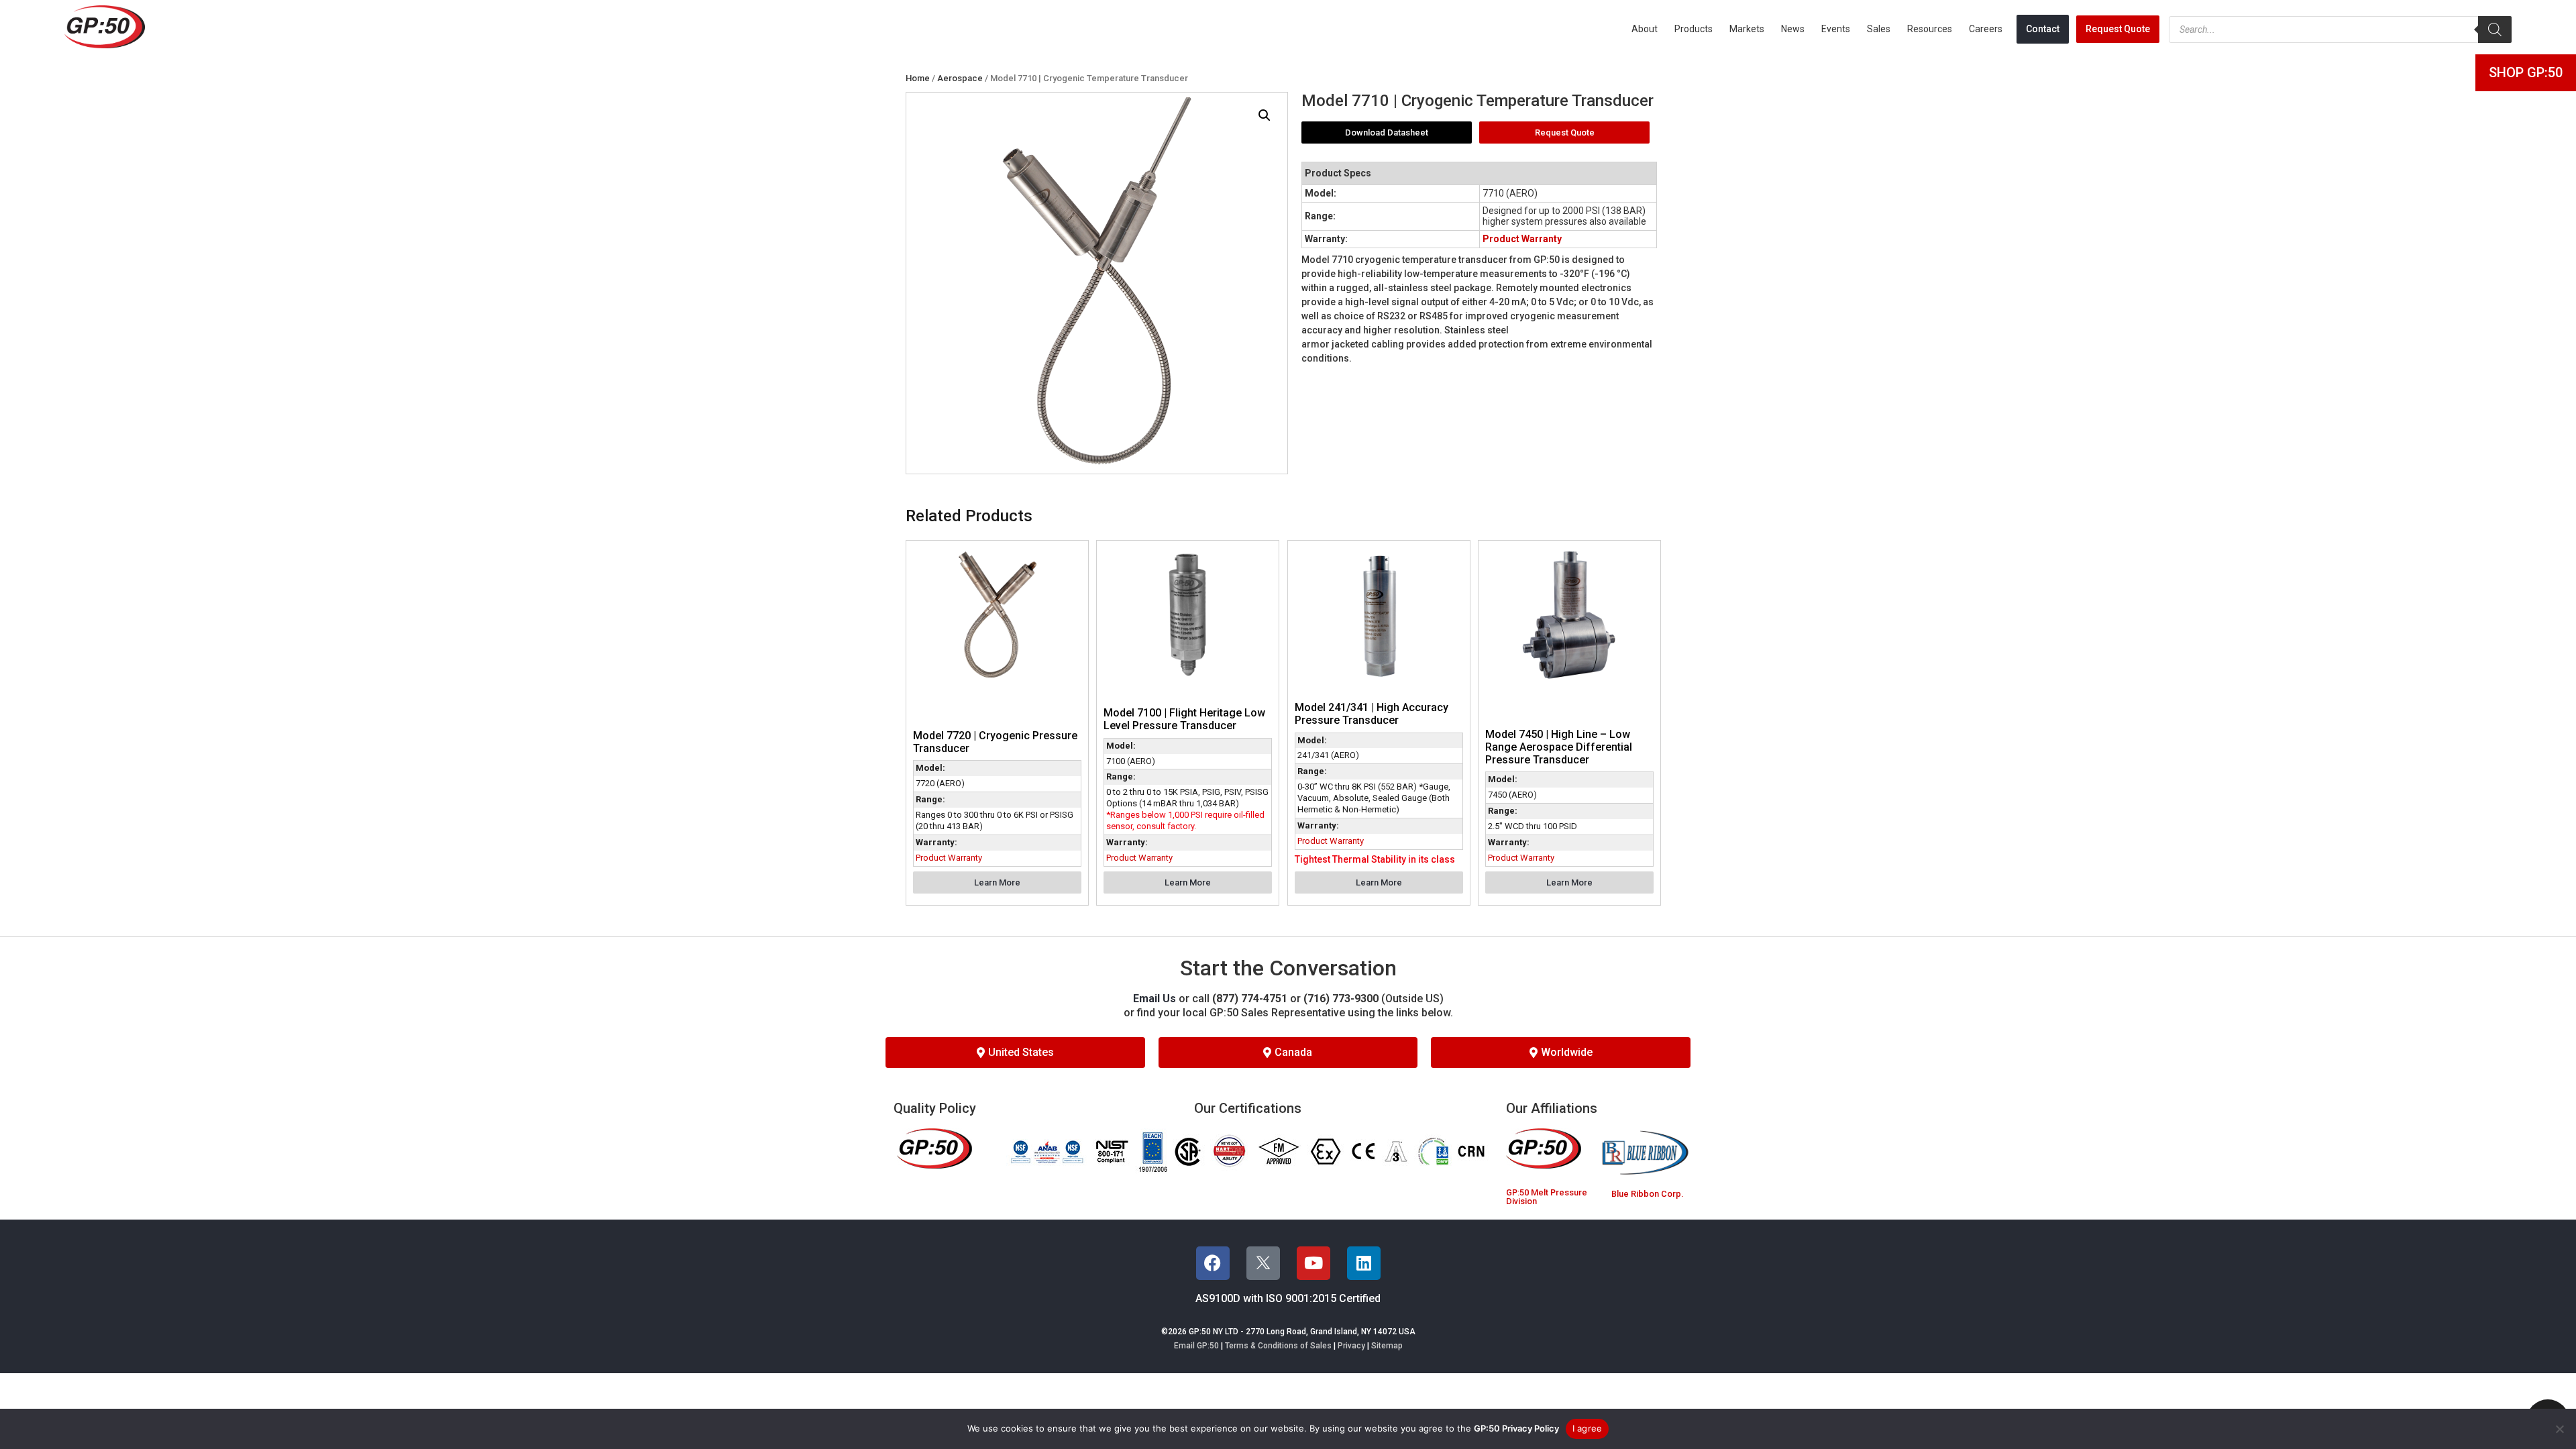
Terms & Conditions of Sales (1278, 1346)
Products (1694, 29)
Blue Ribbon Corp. (1647, 1194)
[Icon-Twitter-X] (1263, 1263)
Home (918, 78)
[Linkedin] (1364, 1263)
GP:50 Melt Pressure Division (1547, 1197)
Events (1836, 29)
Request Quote (2118, 29)
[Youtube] (1313, 1263)
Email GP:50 (1196, 1346)
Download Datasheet (1387, 132)
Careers (1986, 29)
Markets (1747, 29)
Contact (2043, 29)
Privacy (1351, 1346)
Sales (1879, 29)
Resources (1930, 29)
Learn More (997, 882)
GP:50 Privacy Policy (1516, 1428)
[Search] (2495, 30)
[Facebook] (1213, 1263)
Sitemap (1387, 1346)
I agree (1588, 1428)
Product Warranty (1522, 239)
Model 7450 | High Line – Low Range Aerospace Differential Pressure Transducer (1559, 747)
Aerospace (960, 78)
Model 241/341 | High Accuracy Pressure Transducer (1372, 714)
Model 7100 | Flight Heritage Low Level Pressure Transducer (1184, 719)
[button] (1265, 115)
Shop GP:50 (2526, 72)
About (1645, 29)
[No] (2559, 1429)
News (1793, 29)
